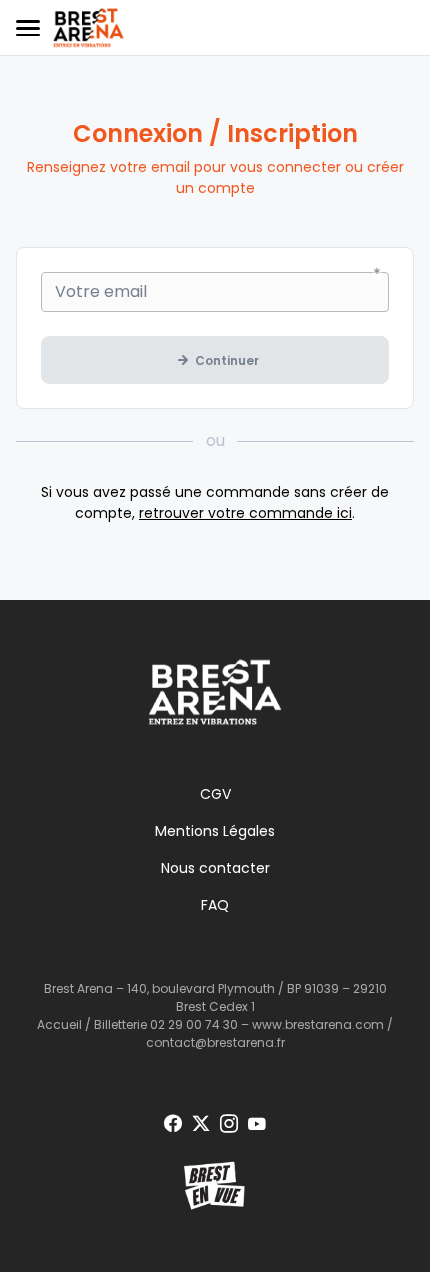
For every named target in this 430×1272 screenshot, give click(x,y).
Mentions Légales (215, 831)
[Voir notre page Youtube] (257, 1124)
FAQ (215, 905)
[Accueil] (88, 28)
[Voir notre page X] (201, 1124)
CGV (215, 794)
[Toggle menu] (28, 28)
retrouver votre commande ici (245, 513)
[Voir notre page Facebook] (173, 1124)
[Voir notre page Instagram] (229, 1124)
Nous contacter (215, 868)
